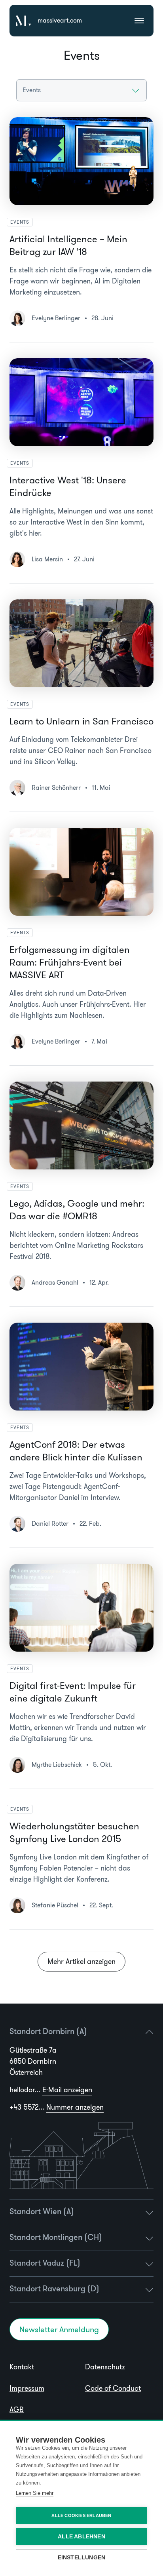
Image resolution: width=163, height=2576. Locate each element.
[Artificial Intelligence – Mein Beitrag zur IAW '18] (81, 161)
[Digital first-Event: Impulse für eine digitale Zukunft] (81, 1608)
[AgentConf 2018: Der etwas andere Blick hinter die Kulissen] (81, 1367)
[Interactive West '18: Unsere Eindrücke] (81, 402)
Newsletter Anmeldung (59, 2329)
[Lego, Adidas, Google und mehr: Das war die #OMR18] (81, 1125)
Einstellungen (82, 2558)
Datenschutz (105, 2367)
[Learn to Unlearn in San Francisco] (81, 643)
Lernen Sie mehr (35, 2493)
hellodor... (51, 2090)
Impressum (27, 2388)
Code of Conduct (113, 2388)
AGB (17, 2410)
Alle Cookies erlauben (81, 2515)
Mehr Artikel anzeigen (81, 1962)
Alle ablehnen (81, 2537)
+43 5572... (57, 2107)
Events (20, 222)
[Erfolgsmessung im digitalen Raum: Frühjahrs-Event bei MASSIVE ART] (81, 872)
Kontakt (22, 2367)
